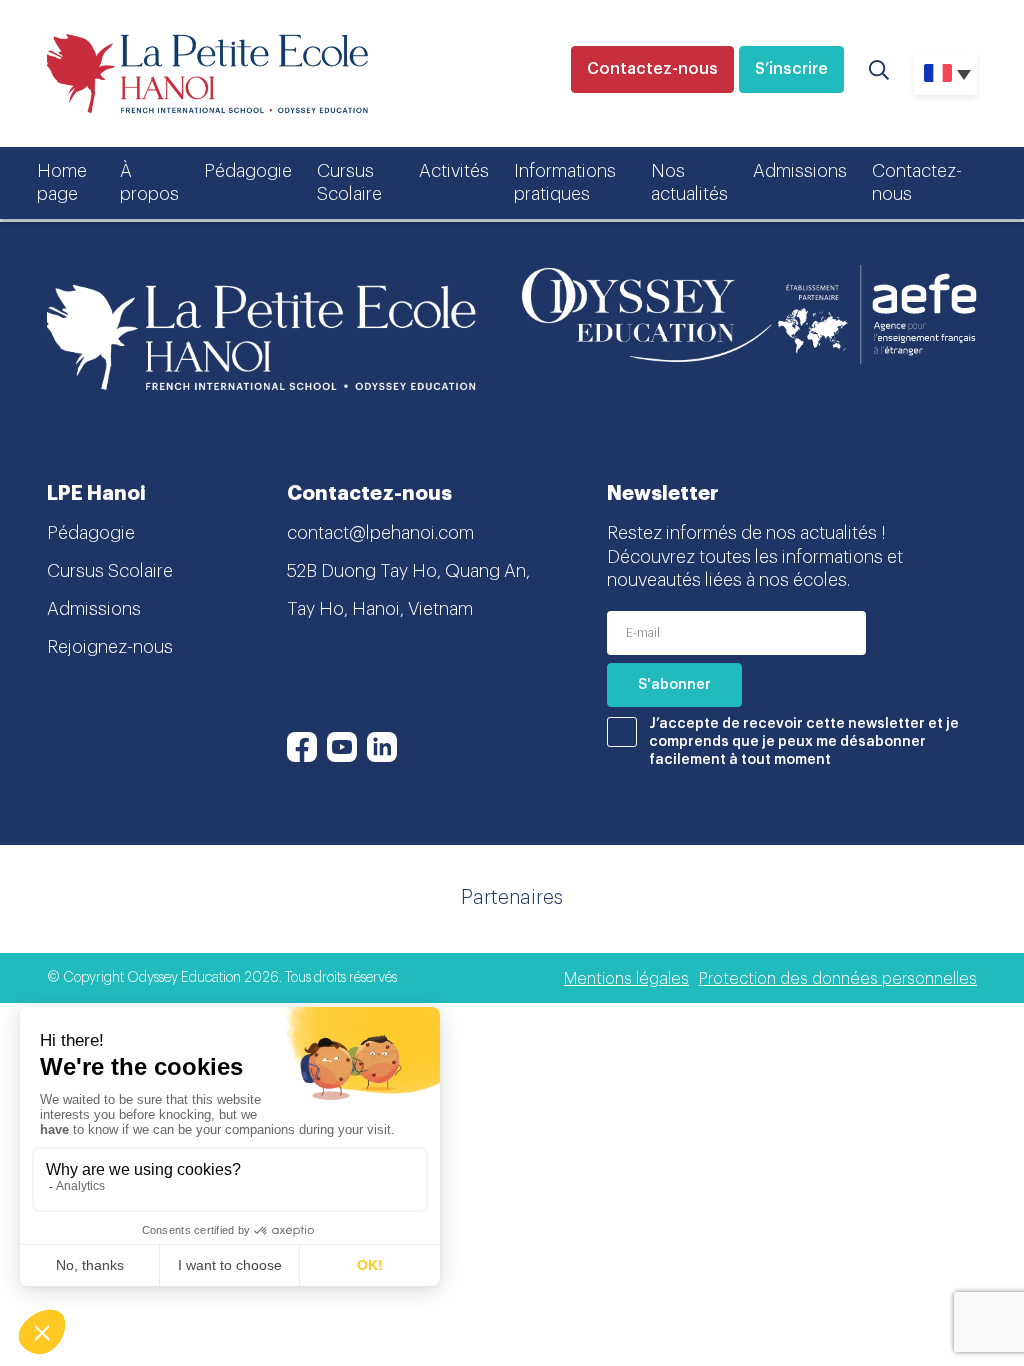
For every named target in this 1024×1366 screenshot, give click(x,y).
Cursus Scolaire (349, 182)
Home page (62, 182)
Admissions (800, 171)
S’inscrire (791, 69)
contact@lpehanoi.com (380, 533)
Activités (454, 171)
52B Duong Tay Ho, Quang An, (408, 571)
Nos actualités (689, 182)
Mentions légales (626, 979)
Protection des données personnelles (838, 979)
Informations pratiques (565, 182)
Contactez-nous (652, 69)
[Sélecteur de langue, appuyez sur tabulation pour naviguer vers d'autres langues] (945, 73)
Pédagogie (248, 171)
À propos (149, 182)
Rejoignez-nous (110, 647)
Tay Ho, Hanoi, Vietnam (380, 609)
